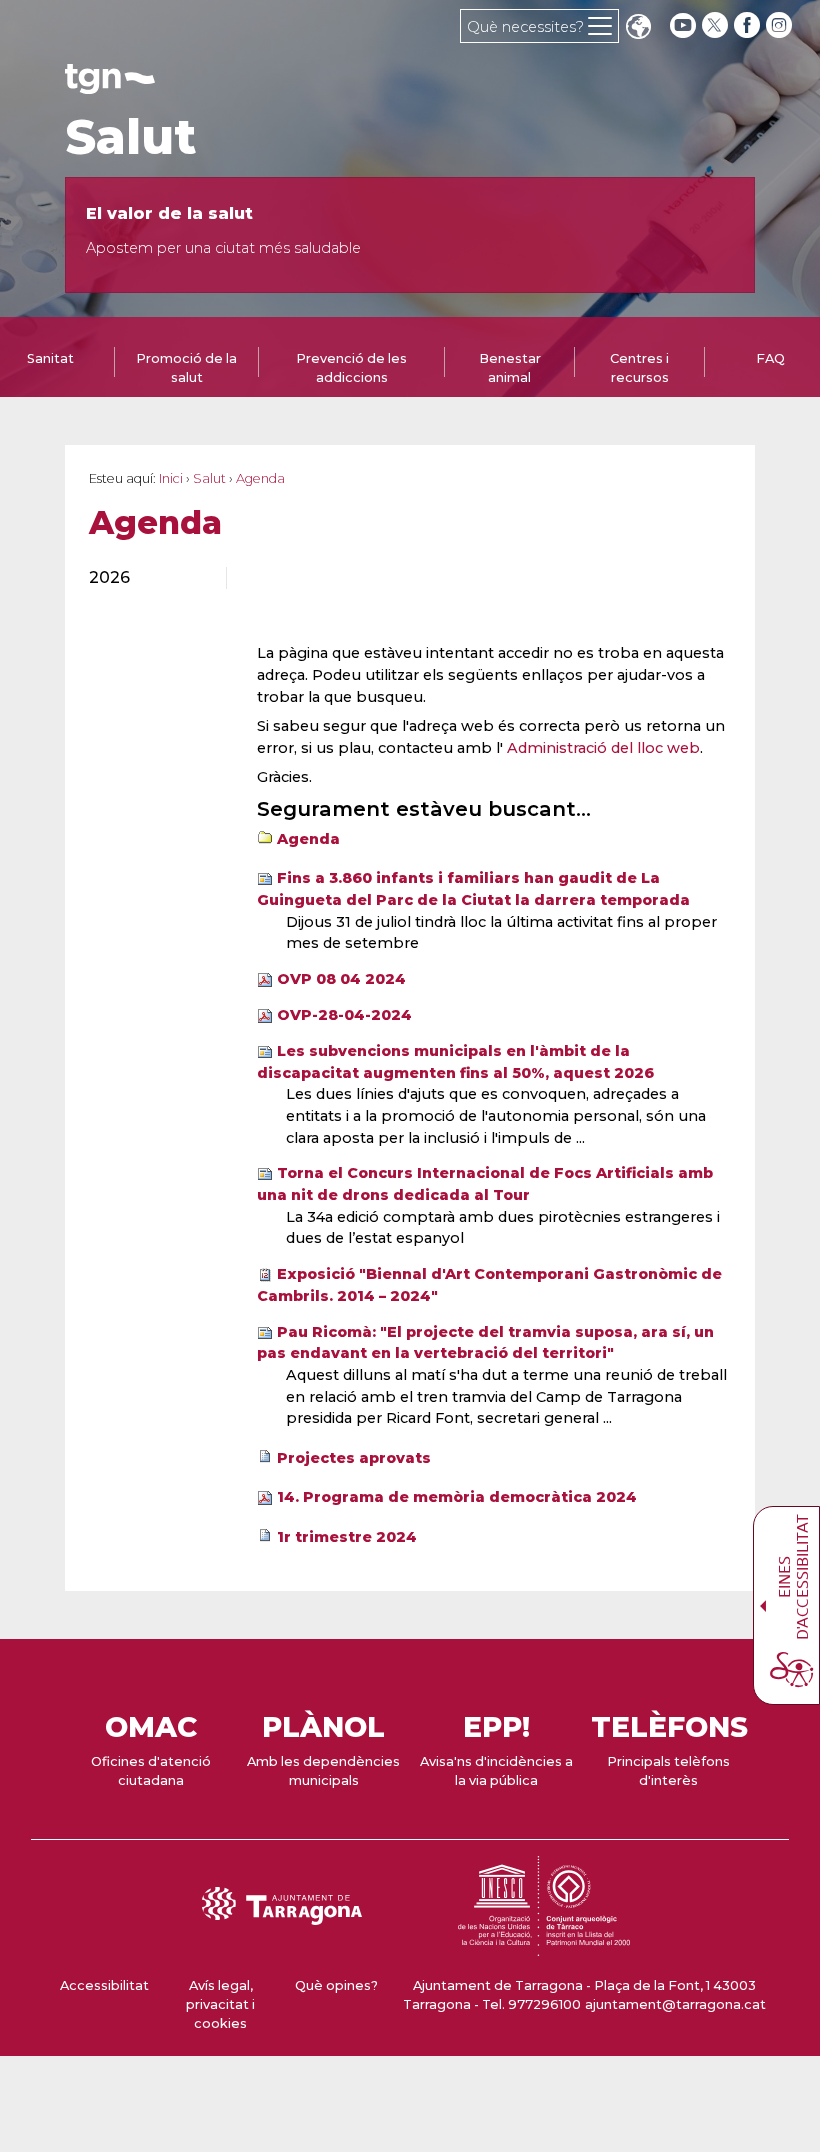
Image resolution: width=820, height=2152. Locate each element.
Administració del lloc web (603, 748)
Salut (130, 137)
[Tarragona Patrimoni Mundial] (544, 1946)
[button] (638, 28)
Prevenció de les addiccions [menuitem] (351, 368)
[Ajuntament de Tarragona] (110, 84)
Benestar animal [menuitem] (510, 368)
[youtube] (683, 25)
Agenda (308, 839)
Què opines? (336, 1985)
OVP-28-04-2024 (344, 1015)
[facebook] (749, 25)
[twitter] (717, 25)
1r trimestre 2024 (347, 1537)
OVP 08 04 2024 (341, 979)
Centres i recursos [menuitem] (639, 368)
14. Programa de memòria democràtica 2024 (457, 1497)
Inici (171, 478)
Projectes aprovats (354, 1458)
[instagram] (781, 25)
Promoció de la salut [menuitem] (186, 368)
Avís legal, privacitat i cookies (220, 2004)
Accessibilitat (104, 1985)
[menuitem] (146, 578)
